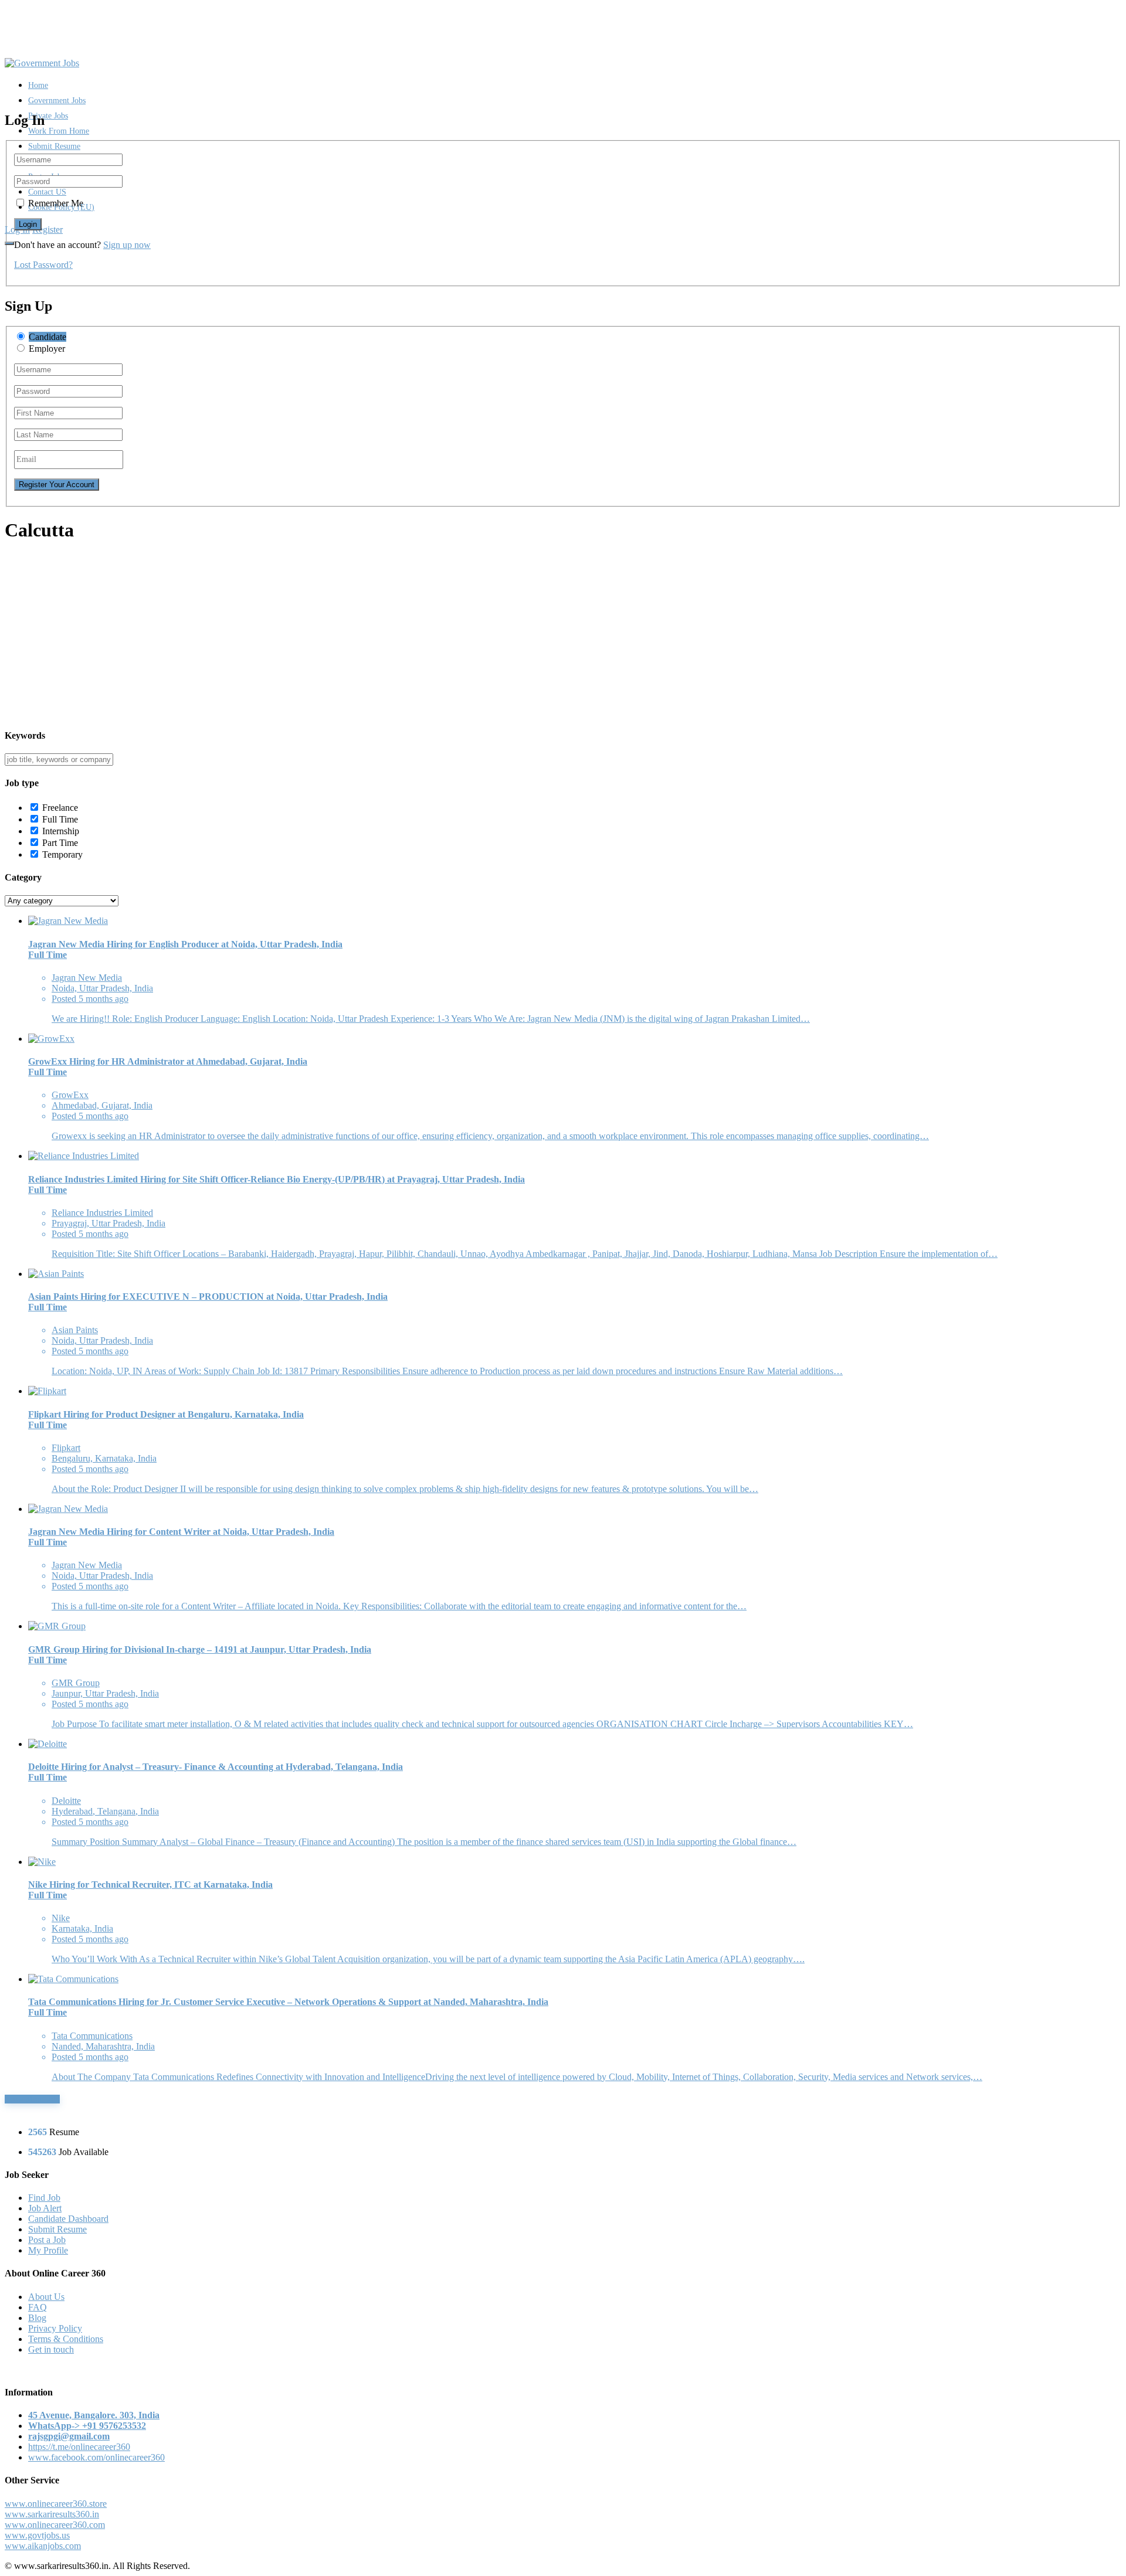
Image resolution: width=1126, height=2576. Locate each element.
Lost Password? (43, 265)
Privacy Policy (55, 2328)
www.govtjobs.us (37, 2535)
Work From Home (59, 131)
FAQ (38, 2307)
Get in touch (51, 2349)
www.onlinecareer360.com (55, 2525)
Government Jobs (57, 101)
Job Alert (45, 2208)
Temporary (62, 854)
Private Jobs (48, 116)
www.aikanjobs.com (43, 2546)
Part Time (60, 843)
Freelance (60, 808)
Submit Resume (54, 146)
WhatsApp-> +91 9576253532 (87, 2426)
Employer (47, 349)
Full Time (60, 819)
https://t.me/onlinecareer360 (79, 2447)
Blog (37, 2318)
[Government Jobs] (42, 63)
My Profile (48, 2250)
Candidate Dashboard (68, 2219)
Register (48, 230)
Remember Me (56, 203)
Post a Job (47, 2240)
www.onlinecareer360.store (56, 2504)
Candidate (48, 337)
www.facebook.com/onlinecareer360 (96, 2457)
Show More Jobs (32, 2099)
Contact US (47, 192)
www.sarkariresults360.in (52, 2514)
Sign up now (127, 245)
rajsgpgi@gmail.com (69, 2436)
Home (38, 85)
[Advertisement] (357, 636)
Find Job (44, 2198)
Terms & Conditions (66, 2339)
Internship (61, 831)
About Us (46, 2297)
